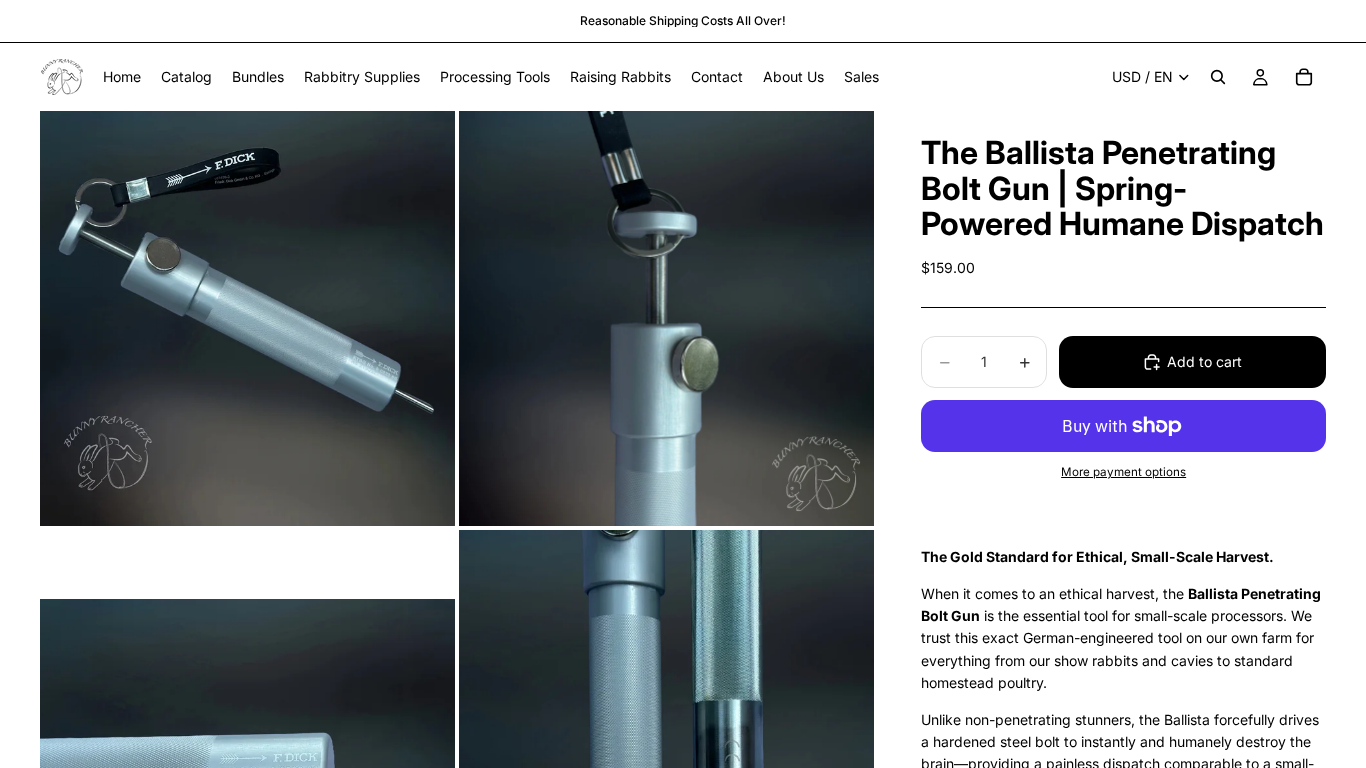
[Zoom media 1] (247, 318)
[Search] (1218, 77)
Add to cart (1204, 361)
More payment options (1123, 472)
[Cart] (1304, 77)
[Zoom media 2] (666, 318)
